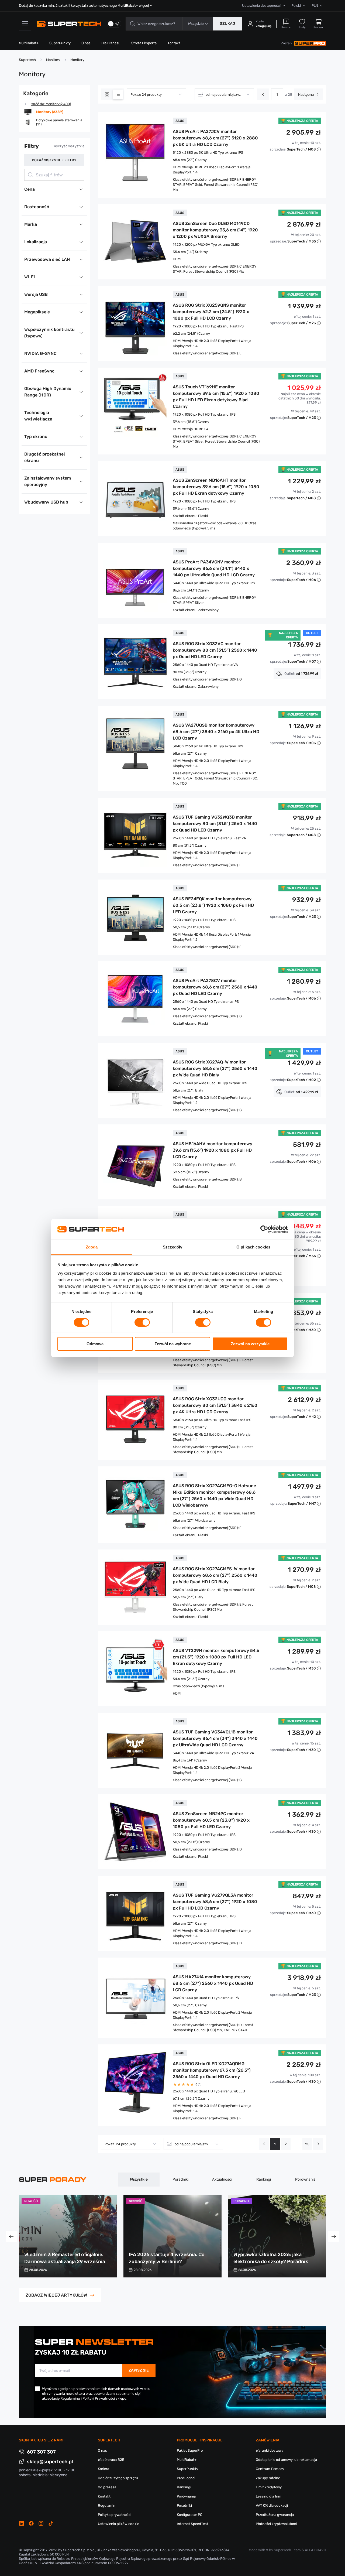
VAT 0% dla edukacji (272, 2505)
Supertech (27, 60)
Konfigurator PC (190, 2515)
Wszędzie (196, 24)
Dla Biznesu (111, 43)
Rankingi (264, 2179)
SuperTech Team (287, 2550)
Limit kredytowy (269, 2487)
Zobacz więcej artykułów (56, 2295)
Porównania (305, 2179)
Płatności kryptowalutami (276, 2524)
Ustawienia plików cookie (118, 2524)
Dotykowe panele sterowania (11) (59, 122)
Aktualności (222, 2179)
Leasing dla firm (269, 2496)
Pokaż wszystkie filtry (54, 160)
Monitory (53, 60)
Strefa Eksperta (144, 43)
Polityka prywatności (115, 2515)
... (297, 2144)
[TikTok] (51, 2523)
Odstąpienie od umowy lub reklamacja (286, 2460)
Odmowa (95, 1344)
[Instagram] (41, 2523)
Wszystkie (139, 2179)
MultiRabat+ (29, 43)
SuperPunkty (60, 43)
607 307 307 (41, 2452)
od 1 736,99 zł (301, 674)
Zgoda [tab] (92, 1247)
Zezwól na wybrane (173, 1344)
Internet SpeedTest (192, 2524)
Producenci (186, 2478)
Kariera (103, 2469)
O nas (86, 43)
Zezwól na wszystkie (250, 1344)
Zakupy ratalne (268, 2478)
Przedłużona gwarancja (275, 2515)
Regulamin (107, 2505)
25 (307, 2144)
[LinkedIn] (22, 2523)
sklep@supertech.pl (50, 2462)
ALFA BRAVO (315, 2550)
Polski (296, 6)
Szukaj (227, 24)
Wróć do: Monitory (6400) (51, 104)
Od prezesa (107, 2487)
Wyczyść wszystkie (69, 146)
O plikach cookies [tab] (253, 1247)
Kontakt (174, 43)
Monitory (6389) (50, 112)
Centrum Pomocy (270, 2469)
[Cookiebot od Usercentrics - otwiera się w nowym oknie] (264, 1229)
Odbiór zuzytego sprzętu (118, 2478)
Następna (306, 95)
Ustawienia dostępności (261, 6)
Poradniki (180, 2179)
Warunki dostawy (270, 2450)
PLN (315, 6)
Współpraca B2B (111, 2460)
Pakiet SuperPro (190, 2450)
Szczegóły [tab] (173, 1247)
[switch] (142, 1322)
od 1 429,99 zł (301, 1092)
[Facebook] (31, 2523)
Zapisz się (139, 2370)
